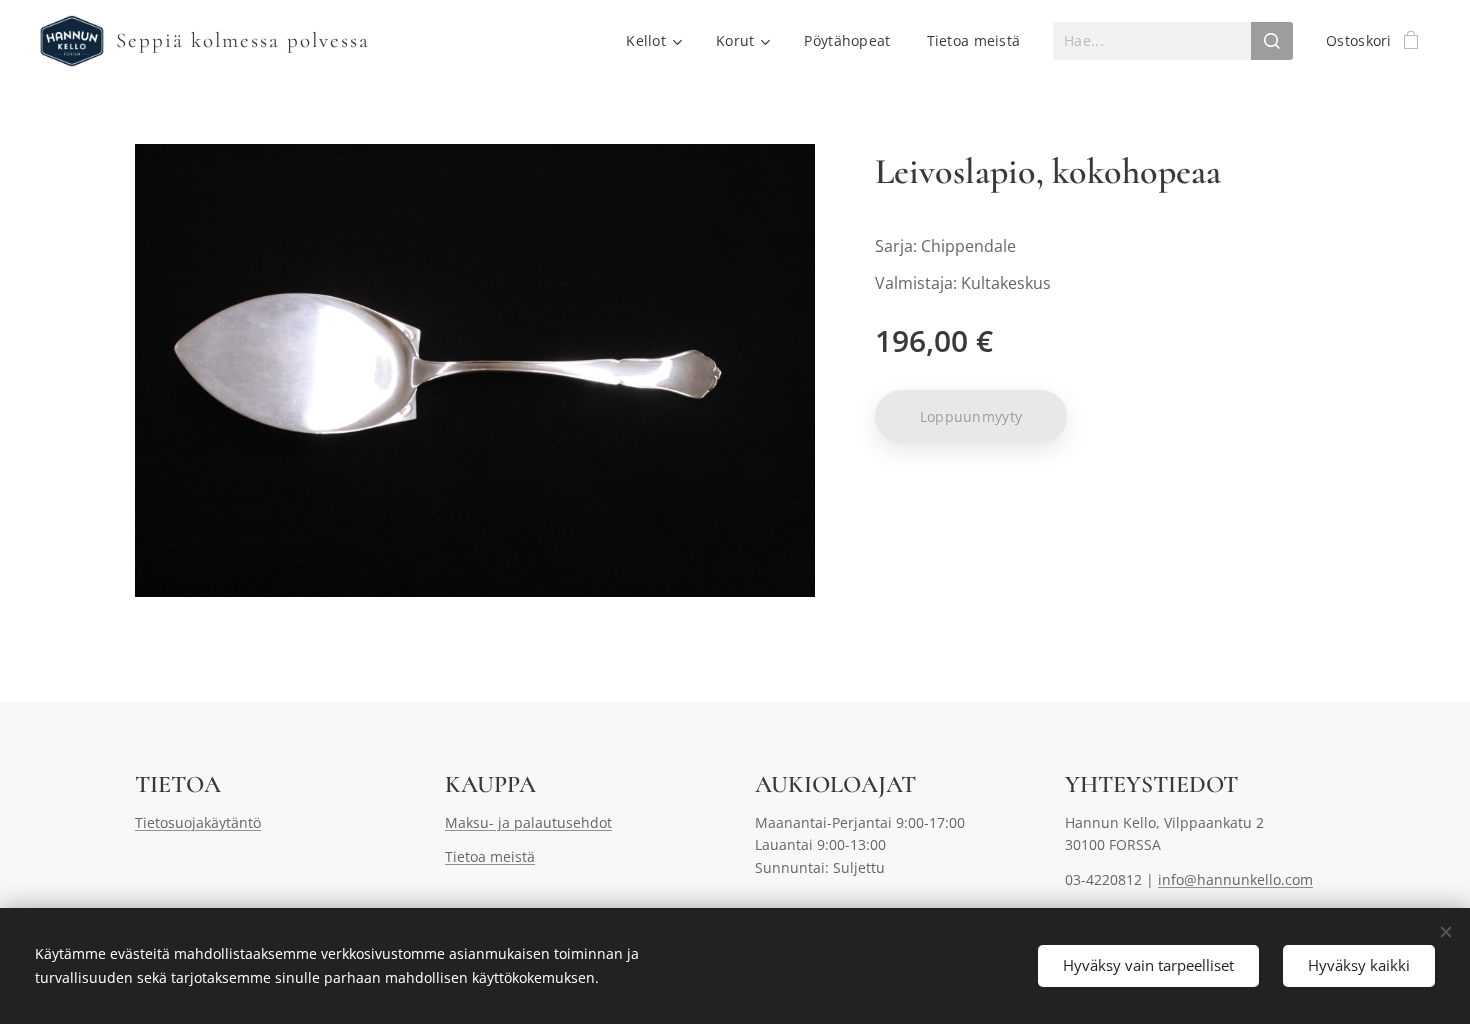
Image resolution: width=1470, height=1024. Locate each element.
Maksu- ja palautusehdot (528, 822)
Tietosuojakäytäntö (198, 822)
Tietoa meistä (490, 856)
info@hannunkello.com (1235, 879)
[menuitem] (653, 41)
